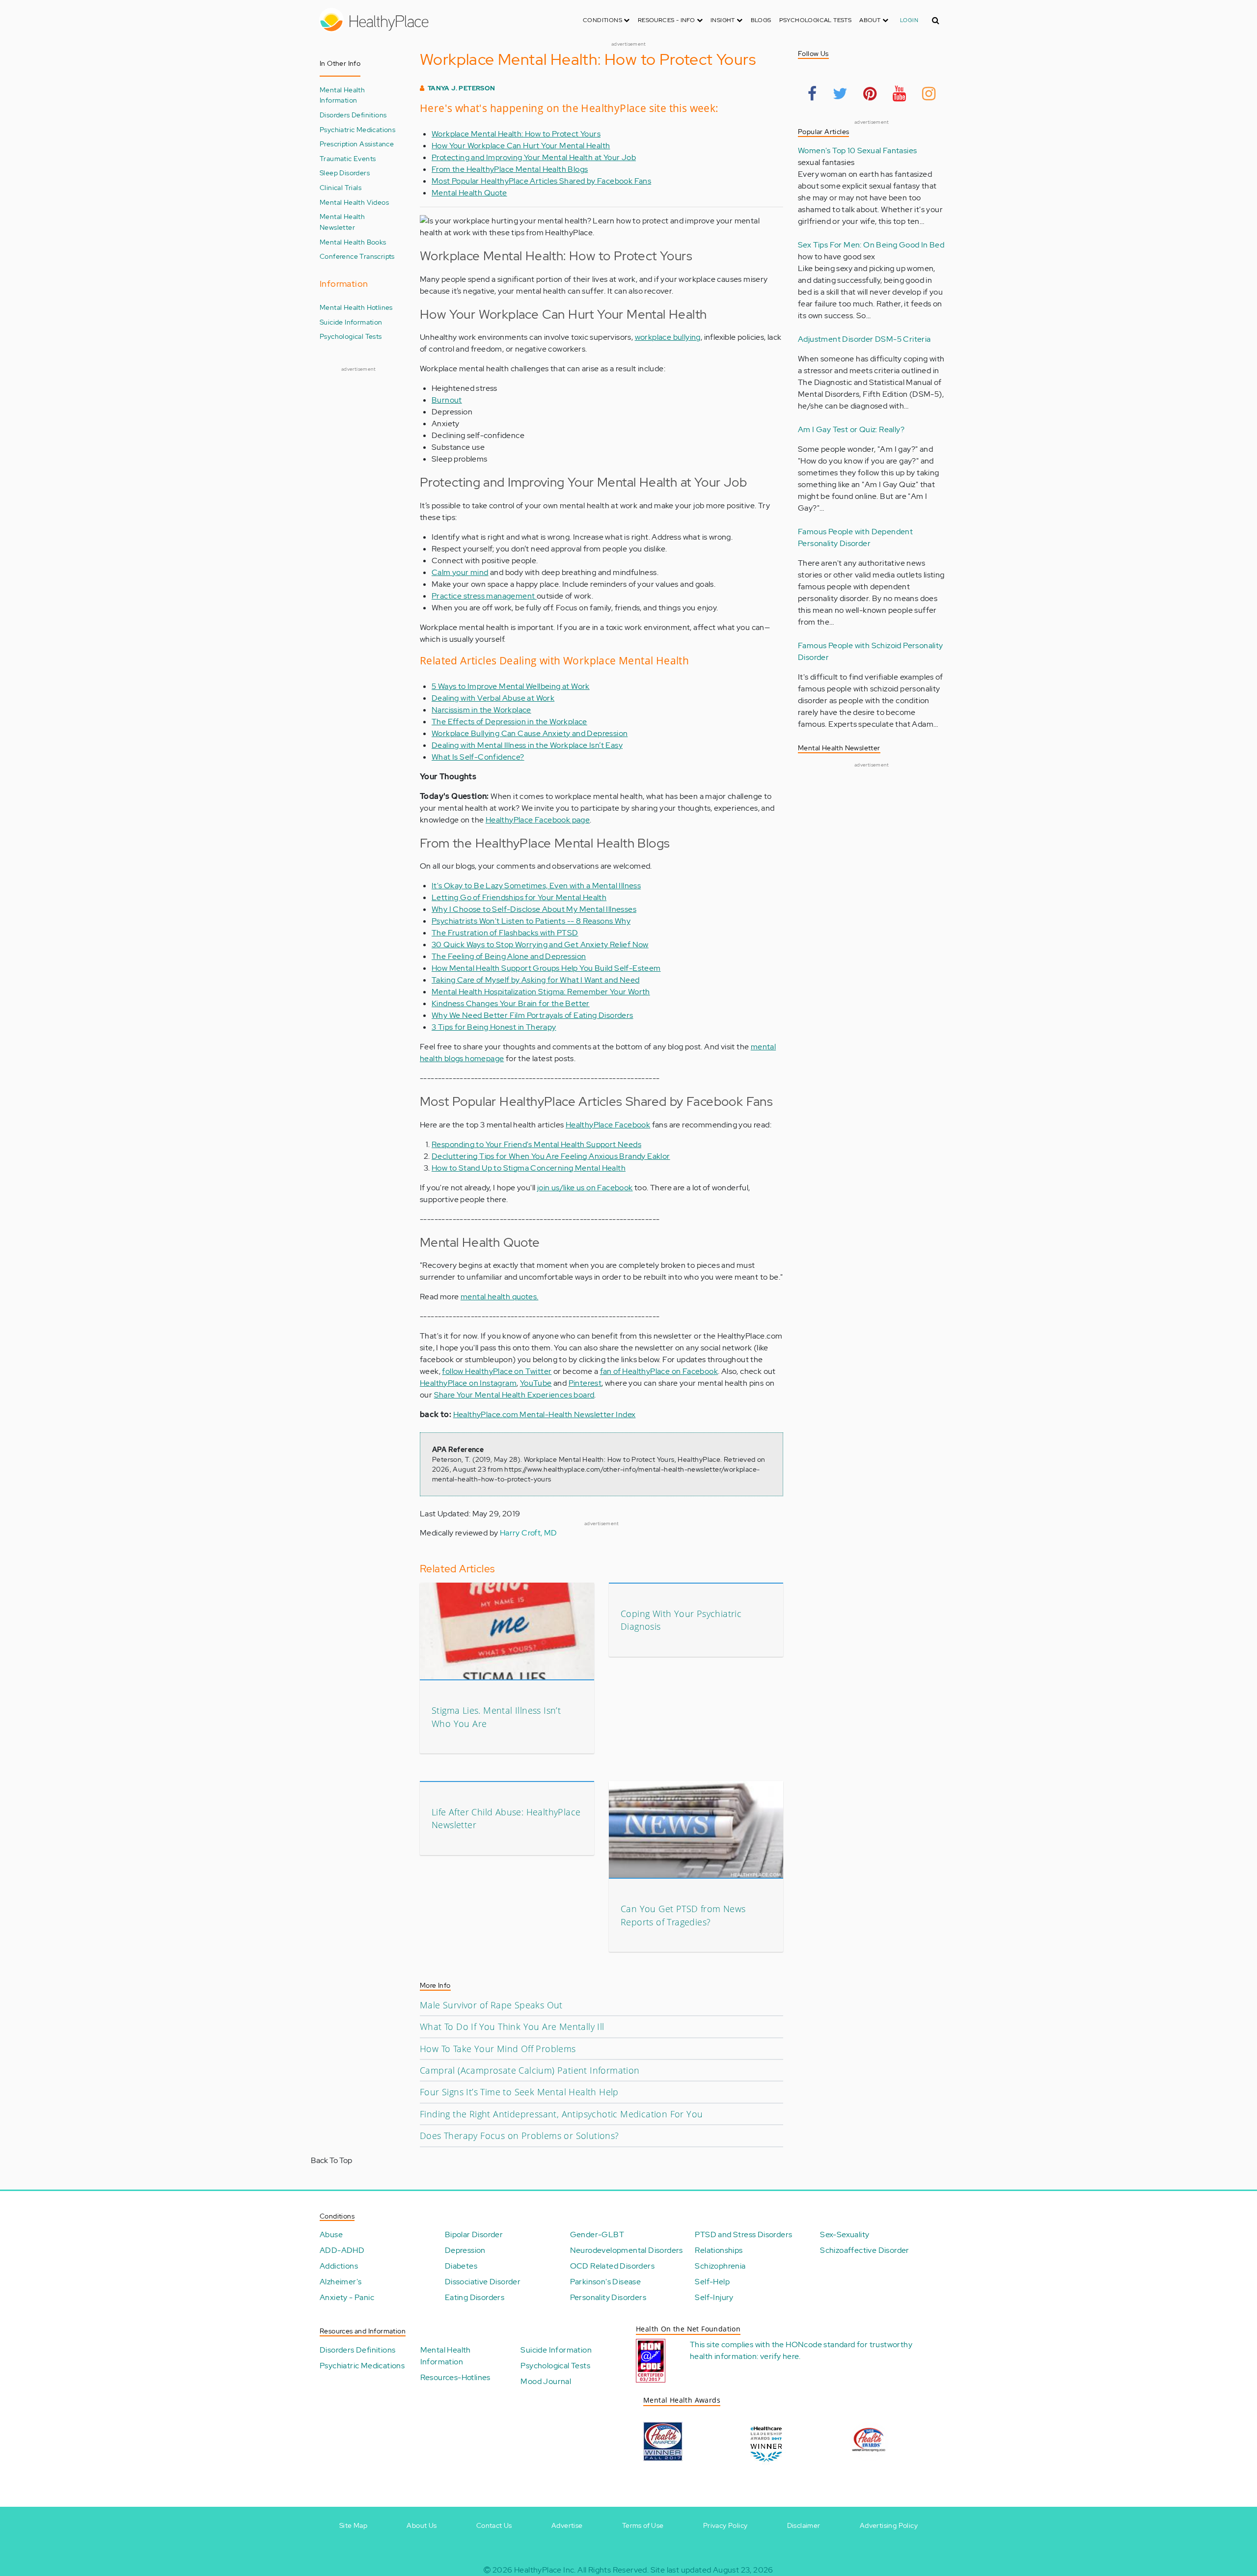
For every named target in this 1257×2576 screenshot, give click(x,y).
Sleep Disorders (345, 173)
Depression (465, 2250)
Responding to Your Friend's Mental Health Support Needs (536, 1144)
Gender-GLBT (597, 2234)
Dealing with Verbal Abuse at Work (493, 698)
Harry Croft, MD (529, 1533)
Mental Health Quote (469, 193)
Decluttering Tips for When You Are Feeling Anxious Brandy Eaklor (551, 1156)
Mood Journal (546, 2381)
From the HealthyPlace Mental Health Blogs (510, 169)
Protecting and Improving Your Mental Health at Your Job (534, 157)
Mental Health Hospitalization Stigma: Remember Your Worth (541, 992)
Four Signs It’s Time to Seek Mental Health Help (519, 2092)
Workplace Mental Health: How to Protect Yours (516, 134)
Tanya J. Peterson (462, 88)
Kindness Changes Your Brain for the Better (511, 1003)
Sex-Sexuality (845, 2234)
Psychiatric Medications (357, 129)
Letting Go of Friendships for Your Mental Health (519, 897)
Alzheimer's (341, 2282)
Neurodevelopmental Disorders (627, 2250)
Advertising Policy (889, 2525)
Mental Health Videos (354, 202)
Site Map (353, 2525)
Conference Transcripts (357, 256)
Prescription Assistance (357, 144)
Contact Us (494, 2525)
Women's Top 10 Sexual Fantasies (857, 151)
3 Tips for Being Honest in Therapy (494, 1027)
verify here (779, 2356)
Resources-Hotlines (455, 2377)
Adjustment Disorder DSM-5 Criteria (864, 339)
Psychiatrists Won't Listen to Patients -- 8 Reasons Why (531, 921)
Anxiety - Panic (347, 2297)
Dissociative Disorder (483, 2282)
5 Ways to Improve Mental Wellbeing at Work (511, 686)
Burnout (447, 400)
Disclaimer (804, 2525)
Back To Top (331, 2160)
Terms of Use (643, 2525)
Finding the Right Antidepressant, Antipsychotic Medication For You (561, 2114)
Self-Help (712, 2282)
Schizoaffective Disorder (865, 2250)
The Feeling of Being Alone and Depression (509, 956)
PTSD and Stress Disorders (743, 2234)
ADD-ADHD (342, 2250)
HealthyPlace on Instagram (468, 1383)
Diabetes (461, 2266)
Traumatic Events (348, 158)
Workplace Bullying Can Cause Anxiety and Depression (530, 733)
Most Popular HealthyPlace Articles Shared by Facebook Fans (541, 181)
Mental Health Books (353, 242)
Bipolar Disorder (474, 2234)
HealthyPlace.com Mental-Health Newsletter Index (545, 1414)
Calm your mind (460, 572)
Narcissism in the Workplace (481, 710)
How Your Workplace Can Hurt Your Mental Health (521, 146)
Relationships (719, 2250)
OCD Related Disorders (612, 2266)
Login (909, 20)
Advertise (567, 2525)
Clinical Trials (341, 187)
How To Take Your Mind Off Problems (498, 2049)
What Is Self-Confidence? (478, 757)
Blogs (761, 20)
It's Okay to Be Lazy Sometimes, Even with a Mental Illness (536, 886)
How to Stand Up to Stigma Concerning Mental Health (529, 1168)
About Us (422, 2525)
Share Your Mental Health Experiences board (514, 1395)
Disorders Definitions (353, 115)
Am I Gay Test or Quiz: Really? (851, 429)
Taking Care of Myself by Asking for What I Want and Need (535, 980)
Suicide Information (351, 322)
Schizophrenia (720, 2266)
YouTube (536, 1383)
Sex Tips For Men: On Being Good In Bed (871, 245)
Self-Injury (714, 2297)
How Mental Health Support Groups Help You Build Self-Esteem (546, 968)
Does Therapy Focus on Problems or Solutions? (519, 2136)
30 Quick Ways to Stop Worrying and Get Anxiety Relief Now (540, 945)
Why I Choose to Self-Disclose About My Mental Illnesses (534, 909)
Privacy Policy (725, 2525)
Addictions (339, 2266)
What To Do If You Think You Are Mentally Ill (512, 2027)
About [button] (871, 20)
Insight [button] (724, 20)
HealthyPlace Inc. (545, 2570)
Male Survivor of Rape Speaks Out (491, 2005)
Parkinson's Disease (606, 2282)
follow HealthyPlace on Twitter (497, 1371)
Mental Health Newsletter (342, 222)
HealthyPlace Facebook (608, 1125)
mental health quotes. (499, 1297)
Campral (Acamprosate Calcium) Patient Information (530, 2070)
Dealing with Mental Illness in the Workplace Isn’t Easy (527, 745)
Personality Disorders (608, 2297)
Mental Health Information (342, 95)
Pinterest (585, 1383)
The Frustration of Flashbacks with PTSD (505, 933)
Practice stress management (484, 596)
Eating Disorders (475, 2297)
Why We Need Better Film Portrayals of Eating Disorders (533, 1015)
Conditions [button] (603, 20)
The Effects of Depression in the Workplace (509, 722)
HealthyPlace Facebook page (538, 820)
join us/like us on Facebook (585, 1188)
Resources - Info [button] (667, 20)
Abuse (331, 2234)
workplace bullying (668, 337)
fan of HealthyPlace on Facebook (659, 1371)
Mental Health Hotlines (356, 307)
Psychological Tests (816, 20)
